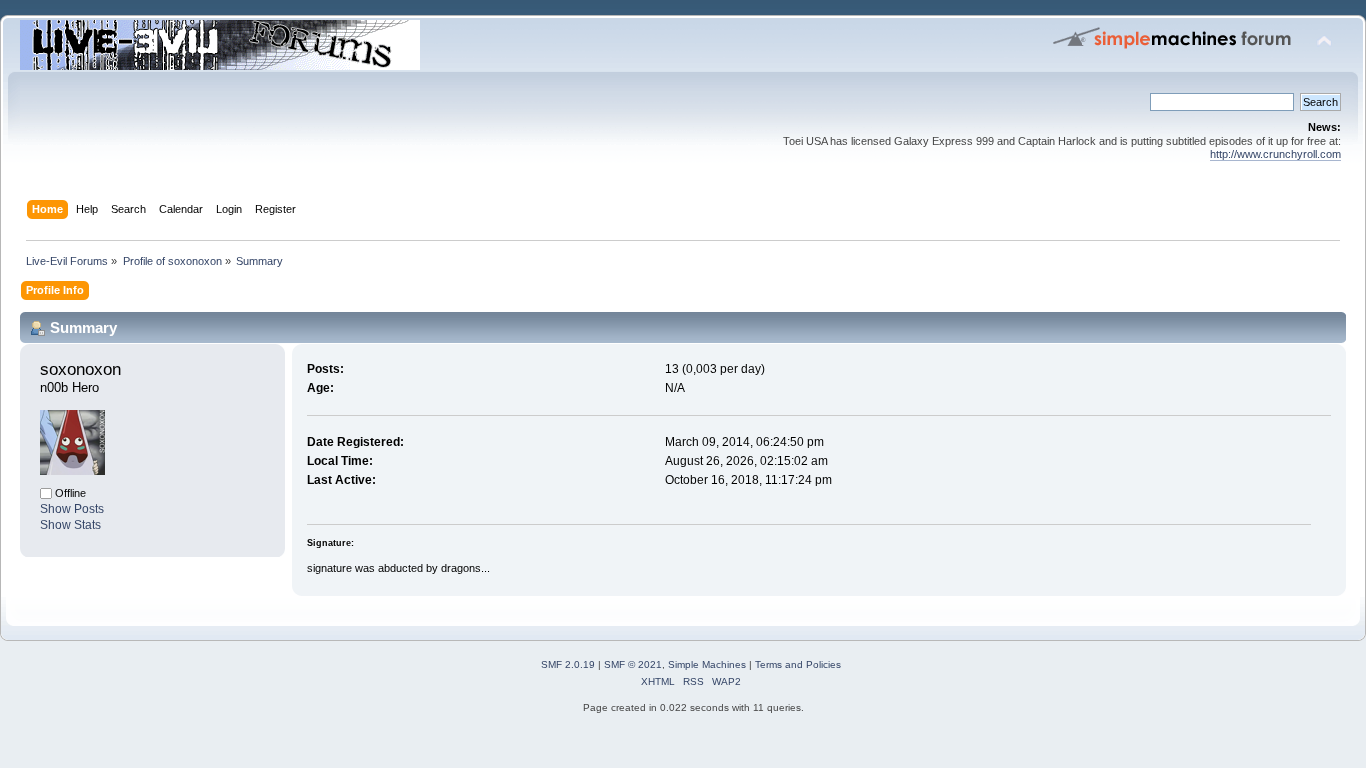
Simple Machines (707, 664)
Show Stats (70, 525)
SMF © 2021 (633, 664)
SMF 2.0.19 (568, 664)
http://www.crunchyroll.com (1275, 154)
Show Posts (72, 509)
